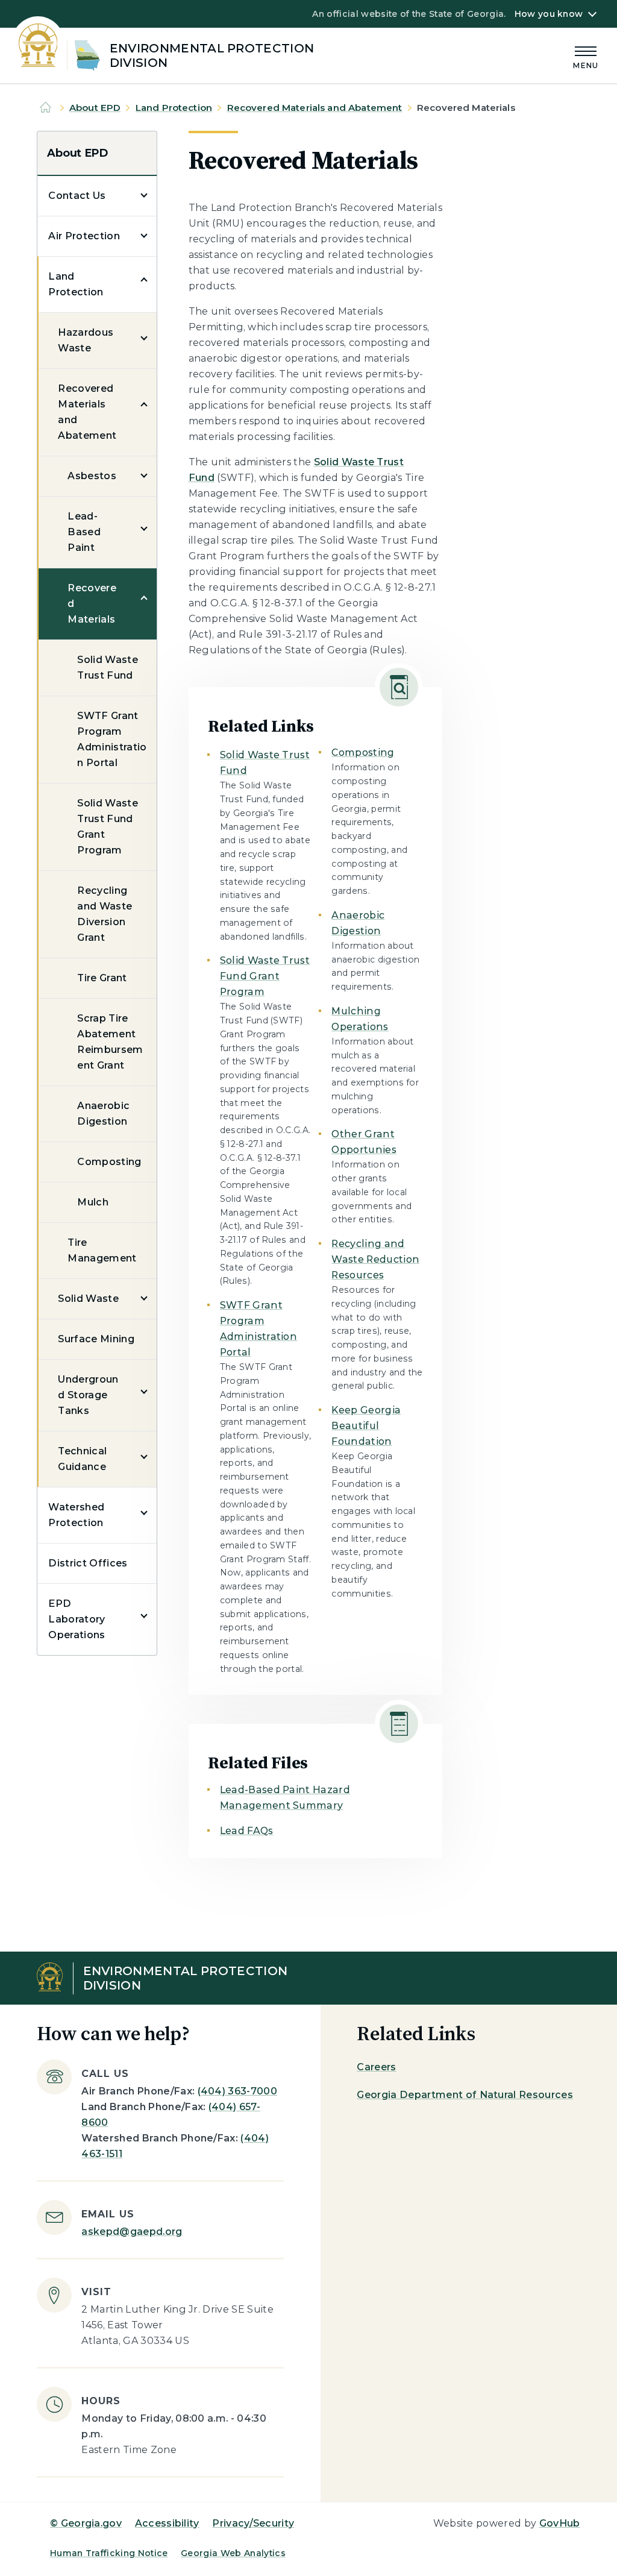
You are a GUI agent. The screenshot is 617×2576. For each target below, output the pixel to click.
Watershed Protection (76, 1515)
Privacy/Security (253, 2523)
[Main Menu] (586, 56)
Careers (376, 2067)
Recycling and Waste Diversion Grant (105, 914)
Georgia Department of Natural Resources (465, 2095)
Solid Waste (88, 1299)
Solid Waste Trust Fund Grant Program (108, 827)
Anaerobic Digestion (103, 1114)
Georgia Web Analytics (233, 2553)
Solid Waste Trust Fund (108, 668)
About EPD (95, 108)
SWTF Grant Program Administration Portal (112, 739)
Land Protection (174, 108)
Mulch (93, 1202)
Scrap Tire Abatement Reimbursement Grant (110, 1042)
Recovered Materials (92, 604)
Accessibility (167, 2523)
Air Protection (84, 236)
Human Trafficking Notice (109, 2553)
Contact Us (77, 196)
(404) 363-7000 (237, 2091)
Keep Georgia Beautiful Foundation (366, 1426)
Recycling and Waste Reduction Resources (375, 1259)
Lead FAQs (247, 1831)
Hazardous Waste (86, 340)
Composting (109, 1162)
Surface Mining (96, 1339)
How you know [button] (549, 14)
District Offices (88, 1563)
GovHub (560, 2523)
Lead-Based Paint (84, 532)
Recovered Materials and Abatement (315, 108)
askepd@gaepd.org (132, 2232)
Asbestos (92, 476)
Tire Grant (102, 978)
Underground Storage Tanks (88, 1395)
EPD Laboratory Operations (77, 1619)
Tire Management (102, 1250)
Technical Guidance (82, 1459)
